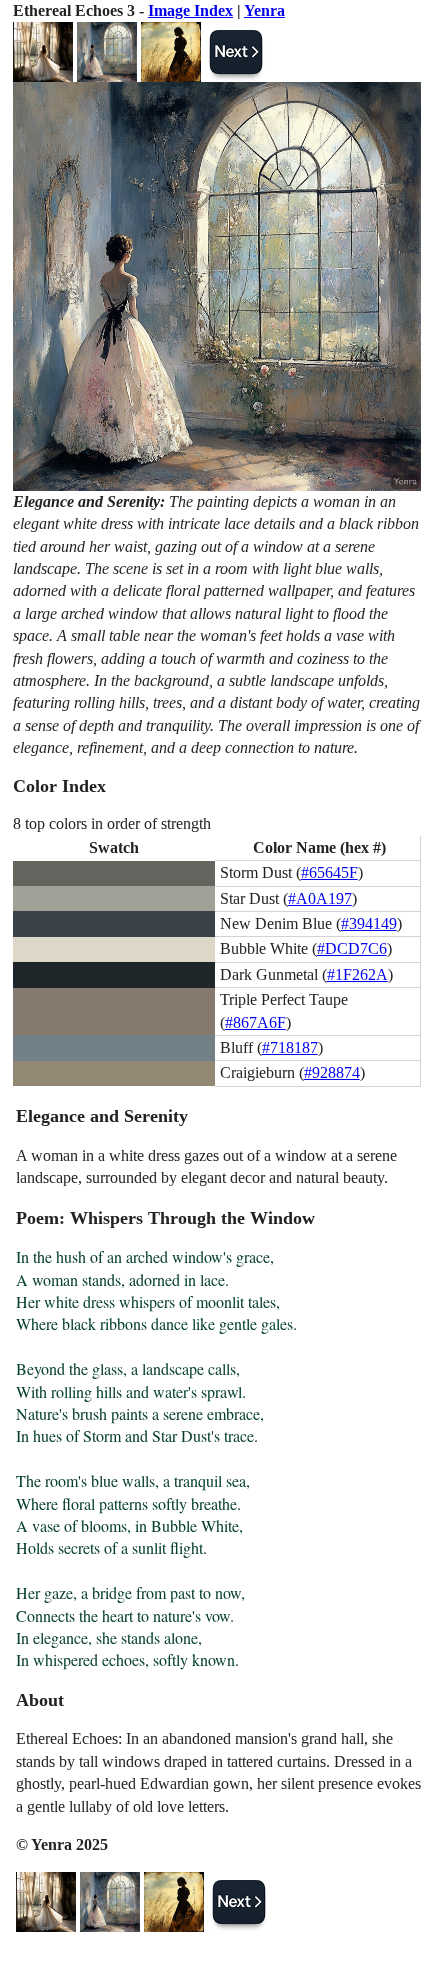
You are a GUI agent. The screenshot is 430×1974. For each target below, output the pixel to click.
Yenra (264, 10)
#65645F (329, 872)
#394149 (369, 923)
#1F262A (357, 974)
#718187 (290, 1047)
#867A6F (255, 1022)
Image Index (190, 10)
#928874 (332, 1072)
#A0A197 (320, 898)
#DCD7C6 (352, 948)
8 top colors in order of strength (112, 823)
